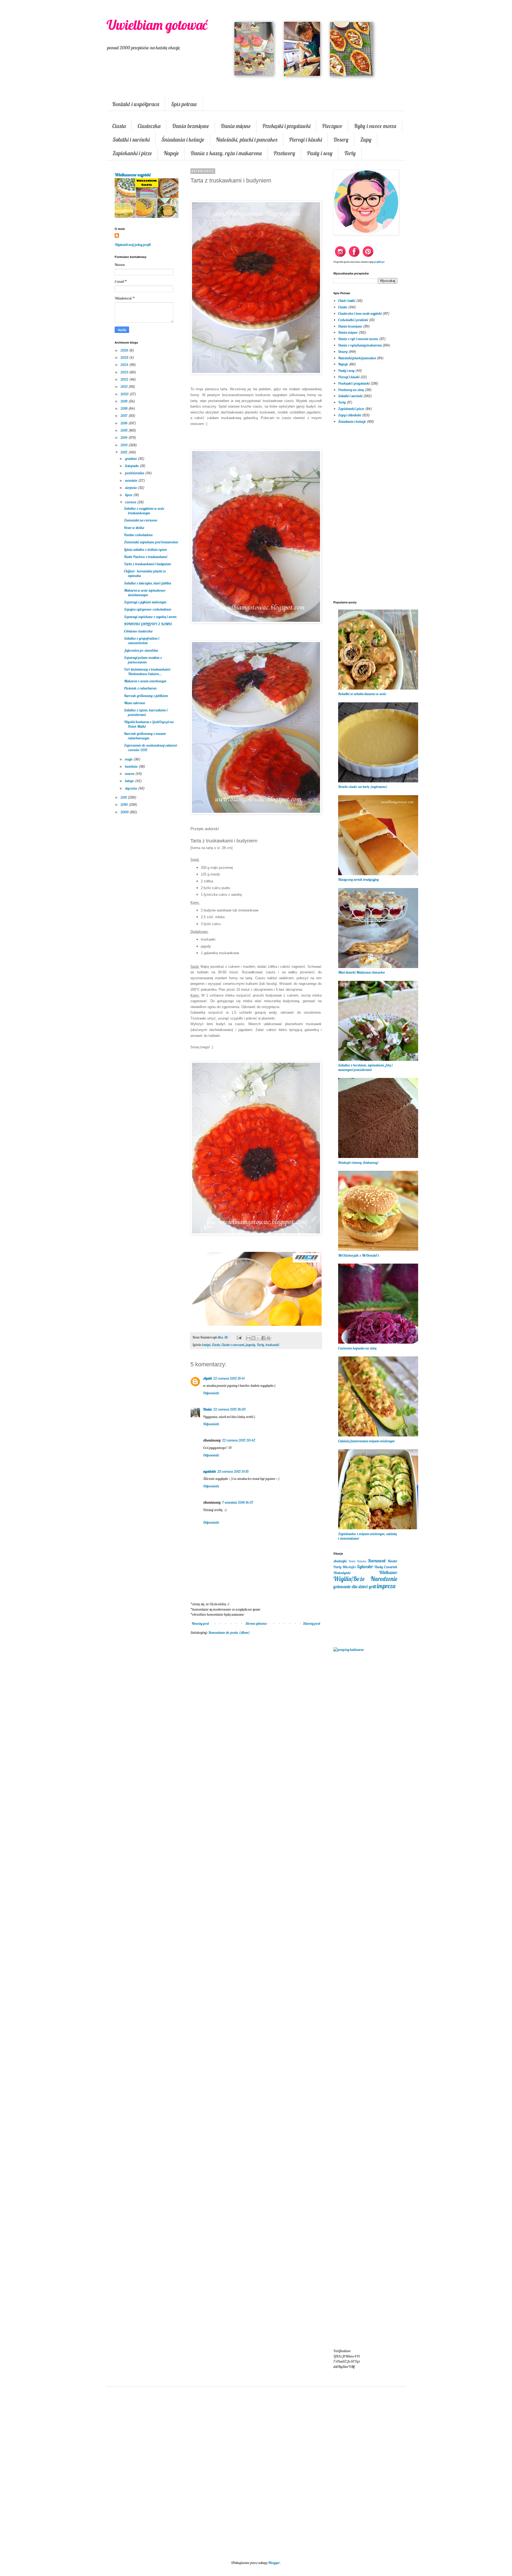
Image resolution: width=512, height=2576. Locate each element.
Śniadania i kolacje (183, 140)
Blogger (274, 2563)
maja (129, 759)
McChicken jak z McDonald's (358, 1255)
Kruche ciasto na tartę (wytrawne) (363, 787)
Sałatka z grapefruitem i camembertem (142, 641)
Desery (341, 140)
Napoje (171, 153)
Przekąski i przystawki (286, 126)
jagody (251, 1345)
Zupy (366, 140)
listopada (132, 466)
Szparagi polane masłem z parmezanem (143, 660)
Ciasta (119, 126)
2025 (125, 357)
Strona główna (256, 1623)
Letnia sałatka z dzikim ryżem (145, 550)
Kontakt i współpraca (136, 104)
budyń (206, 1345)
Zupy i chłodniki (350, 415)
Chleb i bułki (347, 301)
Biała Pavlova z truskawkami (146, 557)
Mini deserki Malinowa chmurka (361, 972)
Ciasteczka (149, 126)
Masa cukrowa (135, 703)
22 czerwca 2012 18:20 (229, 1409)
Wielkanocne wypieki (133, 175)
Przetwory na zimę (351, 390)
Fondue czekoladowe (138, 535)
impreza (386, 1586)
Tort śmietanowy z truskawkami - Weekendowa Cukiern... (148, 672)
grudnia (131, 459)
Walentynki (342, 1573)
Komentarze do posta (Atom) (229, 1633)
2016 (124, 423)
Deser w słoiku (134, 528)
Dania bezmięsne (191, 126)
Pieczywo (332, 126)
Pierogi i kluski (305, 140)
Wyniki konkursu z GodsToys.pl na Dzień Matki (149, 724)
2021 (124, 387)
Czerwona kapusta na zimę (357, 1348)
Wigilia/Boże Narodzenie (365, 1579)
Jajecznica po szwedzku (141, 650)
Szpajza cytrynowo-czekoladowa (148, 609)
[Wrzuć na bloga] (253, 1338)
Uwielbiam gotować (157, 25)
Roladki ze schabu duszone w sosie (362, 694)
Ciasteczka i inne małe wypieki (360, 313)
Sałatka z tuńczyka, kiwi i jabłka (148, 583)
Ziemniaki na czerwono (141, 520)
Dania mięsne (236, 126)
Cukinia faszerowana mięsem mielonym (366, 1441)
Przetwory (284, 153)
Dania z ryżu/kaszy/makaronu (360, 345)
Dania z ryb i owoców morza (358, 339)
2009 (125, 812)
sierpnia (131, 488)
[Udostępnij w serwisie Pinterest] (269, 1338)
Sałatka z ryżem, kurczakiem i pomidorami (146, 712)
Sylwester (365, 1566)
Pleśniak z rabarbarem (140, 688)
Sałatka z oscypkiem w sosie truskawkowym (144, 511)
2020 (125, 394)
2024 (125, 365)
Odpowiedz (211, 1393)
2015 (124, 430)
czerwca (131, 502)
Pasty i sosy (320, 153)
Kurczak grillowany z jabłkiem (146, 696)
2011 (124, 797)
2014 (124, 437)
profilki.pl (379, 262)
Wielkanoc (388, 1572)
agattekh (209, 1471)
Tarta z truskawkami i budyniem (147, 564)
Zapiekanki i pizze (132, 153)
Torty (350, 153)
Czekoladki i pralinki (353, 320)
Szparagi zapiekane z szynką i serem (150, 617)
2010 (125, 805)
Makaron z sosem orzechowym (145, 681)
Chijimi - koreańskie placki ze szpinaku (145, 573)
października (135, 473)
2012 (124, 452)
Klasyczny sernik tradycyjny (358, 879)
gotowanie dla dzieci (351, 1586)
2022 (125, 379)
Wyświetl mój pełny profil (133, 245)
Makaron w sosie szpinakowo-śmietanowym (145, 593)
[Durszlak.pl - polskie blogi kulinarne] (349, 1650)
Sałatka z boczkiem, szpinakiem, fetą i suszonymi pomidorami (365, 1067)
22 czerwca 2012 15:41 (229, 1378)
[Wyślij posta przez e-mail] (239, 1337)
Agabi (207, 1378)
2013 (124, 445)
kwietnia (132, 766)
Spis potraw (184, 104)
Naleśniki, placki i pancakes (247, 140)
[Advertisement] (256, 1726)
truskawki (272, 1345)
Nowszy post (200, 1623)
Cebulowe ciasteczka (138, 631)
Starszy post (312, 1623)
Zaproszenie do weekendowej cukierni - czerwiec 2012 (151, 748)
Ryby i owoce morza (375, 126)
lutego (130, 781)
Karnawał (377, 1561)
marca (130, 774)
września (132, 480)
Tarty (260, 1345)
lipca (129, 495)
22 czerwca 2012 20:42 (239, 1440)
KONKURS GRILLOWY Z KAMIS (148, 624)
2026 (125, 350)
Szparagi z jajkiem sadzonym (145, 602)
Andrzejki (340, 1561)
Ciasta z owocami (233, 1345)
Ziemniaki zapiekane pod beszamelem (151, 542)
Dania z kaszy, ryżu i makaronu (226, 153)
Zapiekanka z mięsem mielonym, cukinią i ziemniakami (367, 1536)
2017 (124, 416)
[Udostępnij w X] (258, 1338)
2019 (124, 401)
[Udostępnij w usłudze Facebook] (263, 1338)
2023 (125, 372)
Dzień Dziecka (358, 1561)
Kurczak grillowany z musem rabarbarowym (145, 736)
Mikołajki (349, 1567)
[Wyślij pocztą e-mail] (248, 1338)
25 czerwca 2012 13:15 (233, 1471)
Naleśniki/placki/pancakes (357, 358)
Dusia (207, 1409)
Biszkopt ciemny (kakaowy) (358, 1162)
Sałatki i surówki (131, 140)
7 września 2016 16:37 (238, 1502)
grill (372, 1586)
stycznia (131, 788)
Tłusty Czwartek (386, 1567)
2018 (124, 408)
